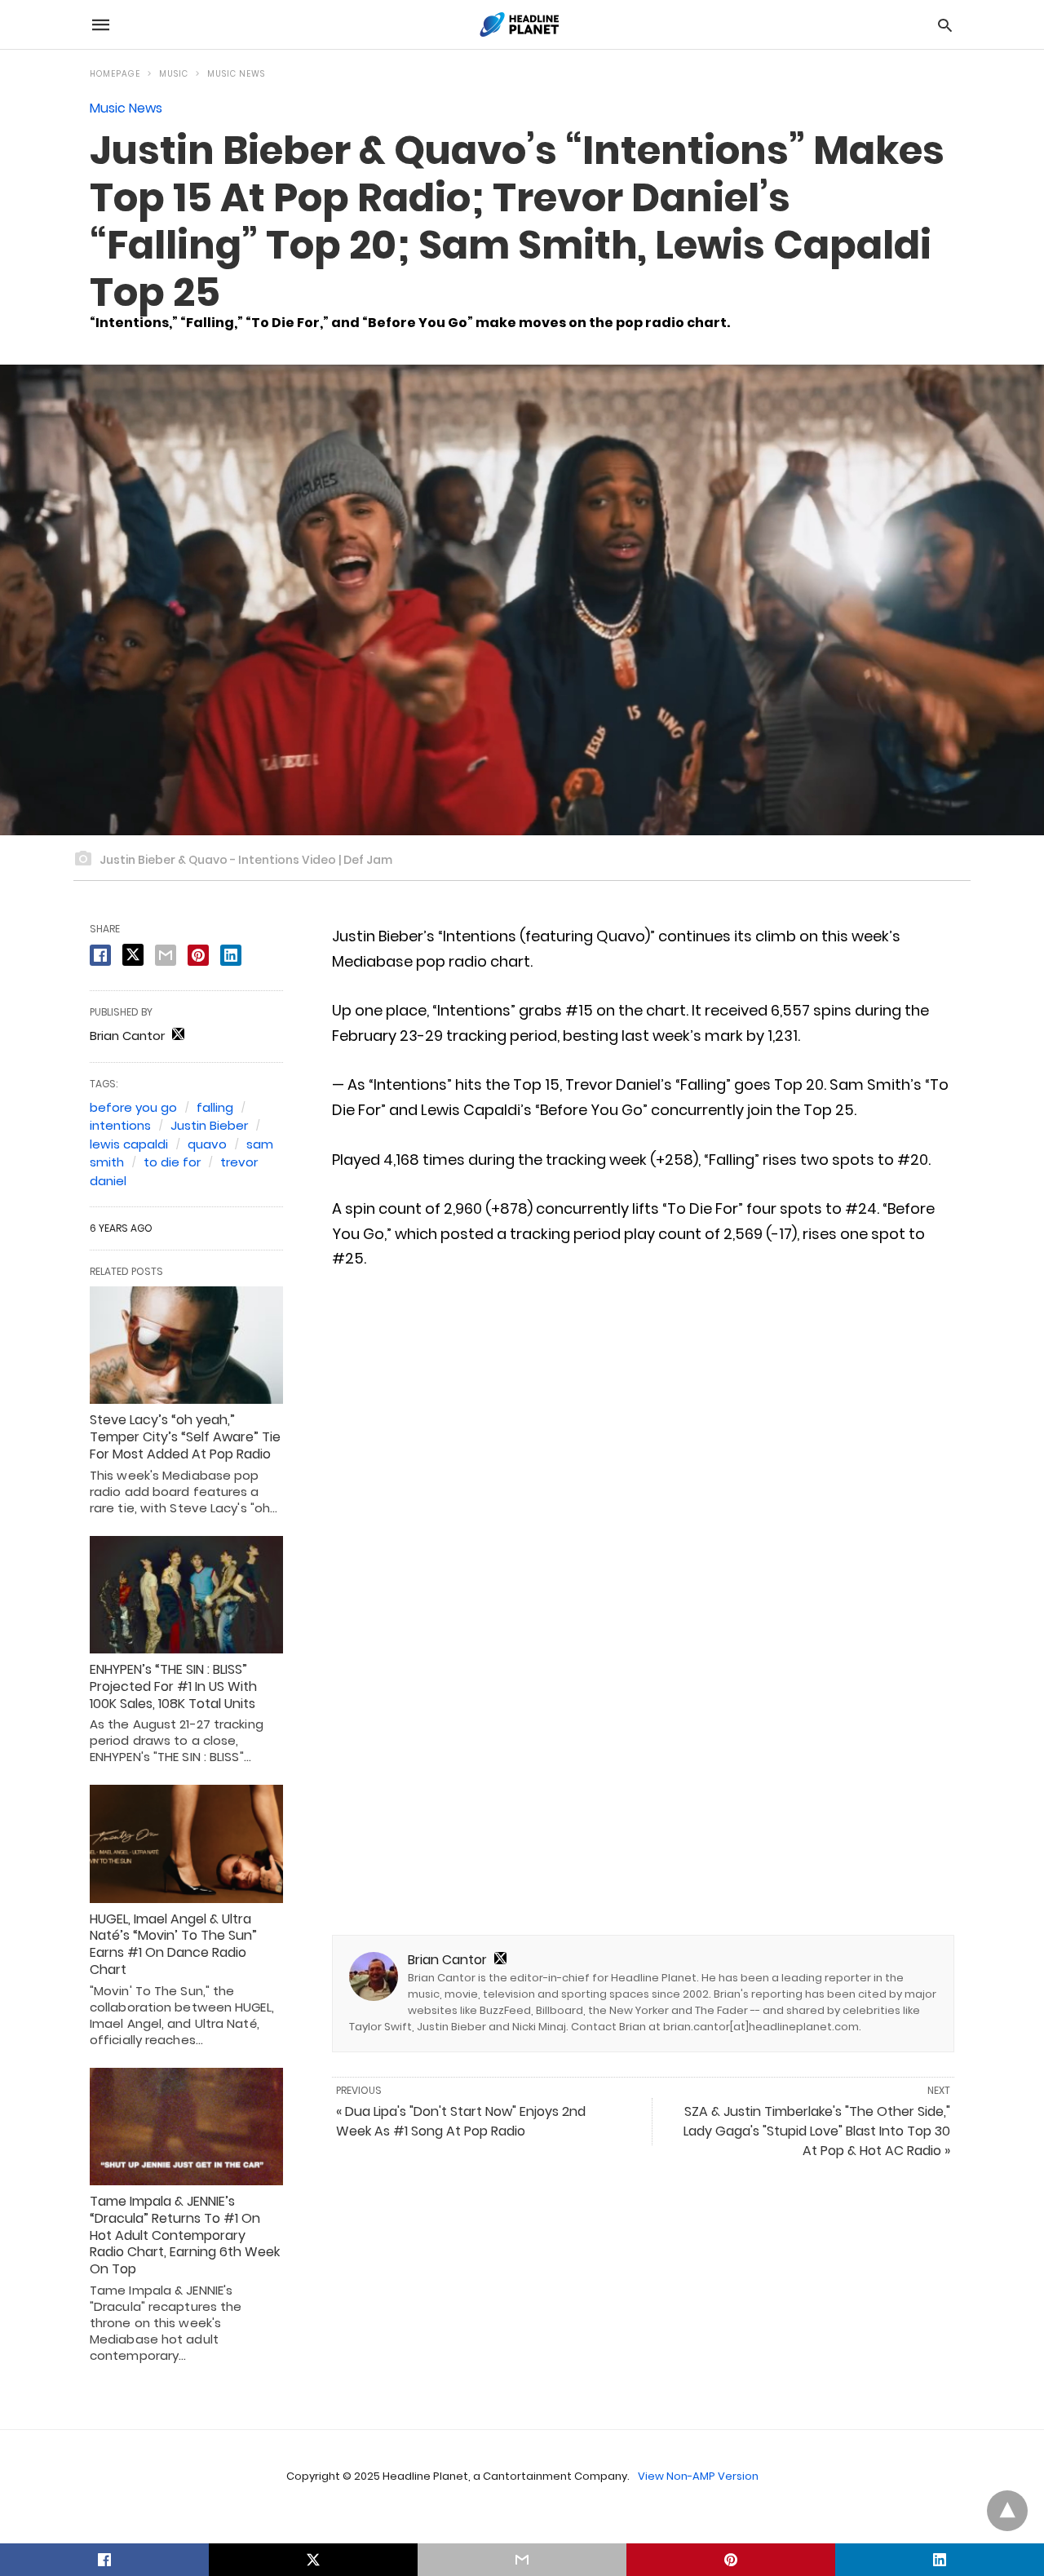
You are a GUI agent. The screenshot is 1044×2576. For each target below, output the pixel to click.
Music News (236, 74)
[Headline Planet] (521, 24)
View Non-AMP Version (698, 2476)
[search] (945, 25)
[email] (522, 2560)
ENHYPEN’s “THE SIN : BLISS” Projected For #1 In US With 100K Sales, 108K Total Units (173, 1686)
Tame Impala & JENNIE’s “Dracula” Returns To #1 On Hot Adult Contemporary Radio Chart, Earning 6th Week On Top (185, 2235)
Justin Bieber (209, 1125)
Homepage (115, 74)
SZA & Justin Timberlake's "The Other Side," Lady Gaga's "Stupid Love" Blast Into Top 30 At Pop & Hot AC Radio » (817, 2131)
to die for (172, 1162)
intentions (120, 1125)
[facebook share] (100, 955)
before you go (133, 1107)
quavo (207, 1144)
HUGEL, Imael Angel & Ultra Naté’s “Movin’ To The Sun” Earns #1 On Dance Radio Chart (173, 1944)
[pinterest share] (198, 955)
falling (215, 1107)
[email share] (166, 955)
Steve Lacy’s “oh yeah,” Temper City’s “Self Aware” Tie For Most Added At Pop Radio (185, 1437)
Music (174, 74)
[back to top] (1007, 2511)
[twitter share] (133, 955)
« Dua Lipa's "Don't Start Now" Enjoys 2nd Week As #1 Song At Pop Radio (461, 2121)
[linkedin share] (231, 955)
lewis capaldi (129, 1144)
